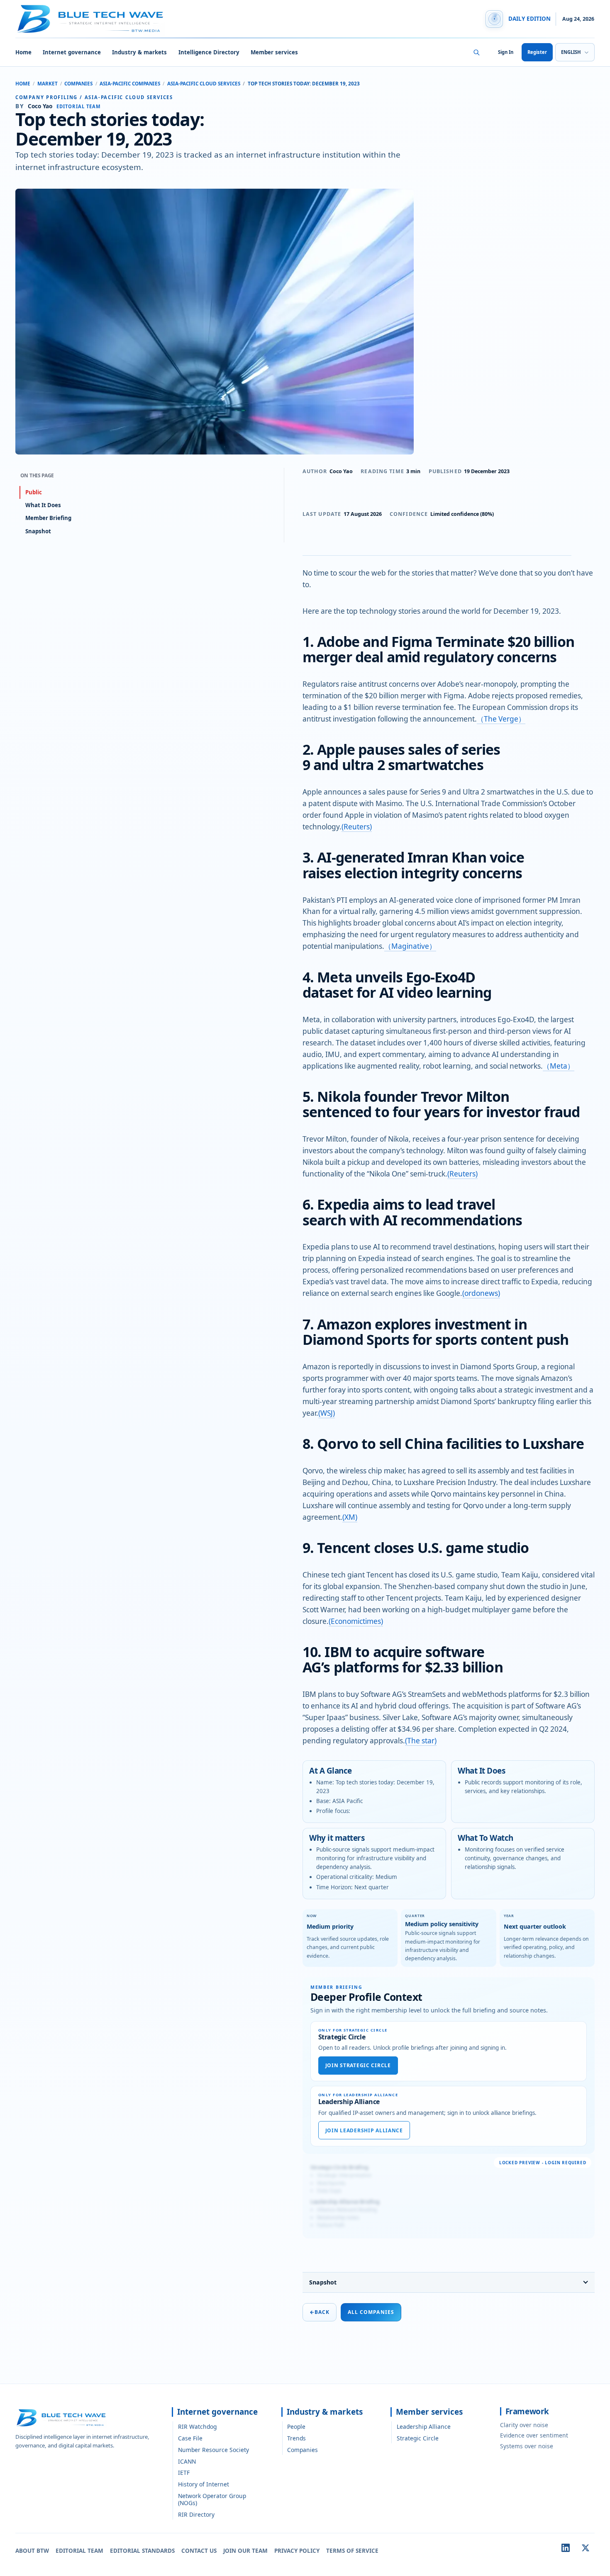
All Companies (371, 2312)
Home (23, 52)
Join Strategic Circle (358, 2065)
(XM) (350, 1517)
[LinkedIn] (566, 2548)
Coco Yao (341, 471)
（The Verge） (501, 719)
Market (48, 84)
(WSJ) (327, 1413)
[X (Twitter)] (586, 2548)
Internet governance (72, 52)
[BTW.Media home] (90, 19)
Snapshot (323, 2282)
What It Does (43, 505)
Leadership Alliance (424, 2427)
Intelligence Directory (209, 52)
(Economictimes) (356, 1621)
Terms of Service (352, 2551)
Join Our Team (245, 2551)
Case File (190, 2438)
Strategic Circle (418, 2438)
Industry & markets (139, 52)
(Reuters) (357, 827)
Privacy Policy (297, 2551)
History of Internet (204, 2484)
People (296, 2427)
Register (537, 52)
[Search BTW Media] (477, 52)
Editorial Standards (142, 2551)
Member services (274, 52)
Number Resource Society (213, 2450)
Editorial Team (79, 2551)
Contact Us (199, 2551)
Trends (296, 2438)
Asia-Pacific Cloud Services (204, 84)
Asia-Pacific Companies (130, 84)
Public (34, 492)
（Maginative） (410, 946)
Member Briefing (48, 518)
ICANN (187, 2461)
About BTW (32, 2551)
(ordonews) (481, 1293)
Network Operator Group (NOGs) (212, 2499)
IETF (184, 2473)
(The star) (421, 1741)
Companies (78, 84)
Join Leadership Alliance (364, 2130)
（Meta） (559, 1066)
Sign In (506, 52)
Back (320, 2312)
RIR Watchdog (197, 2427)
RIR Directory (196, 2514)
